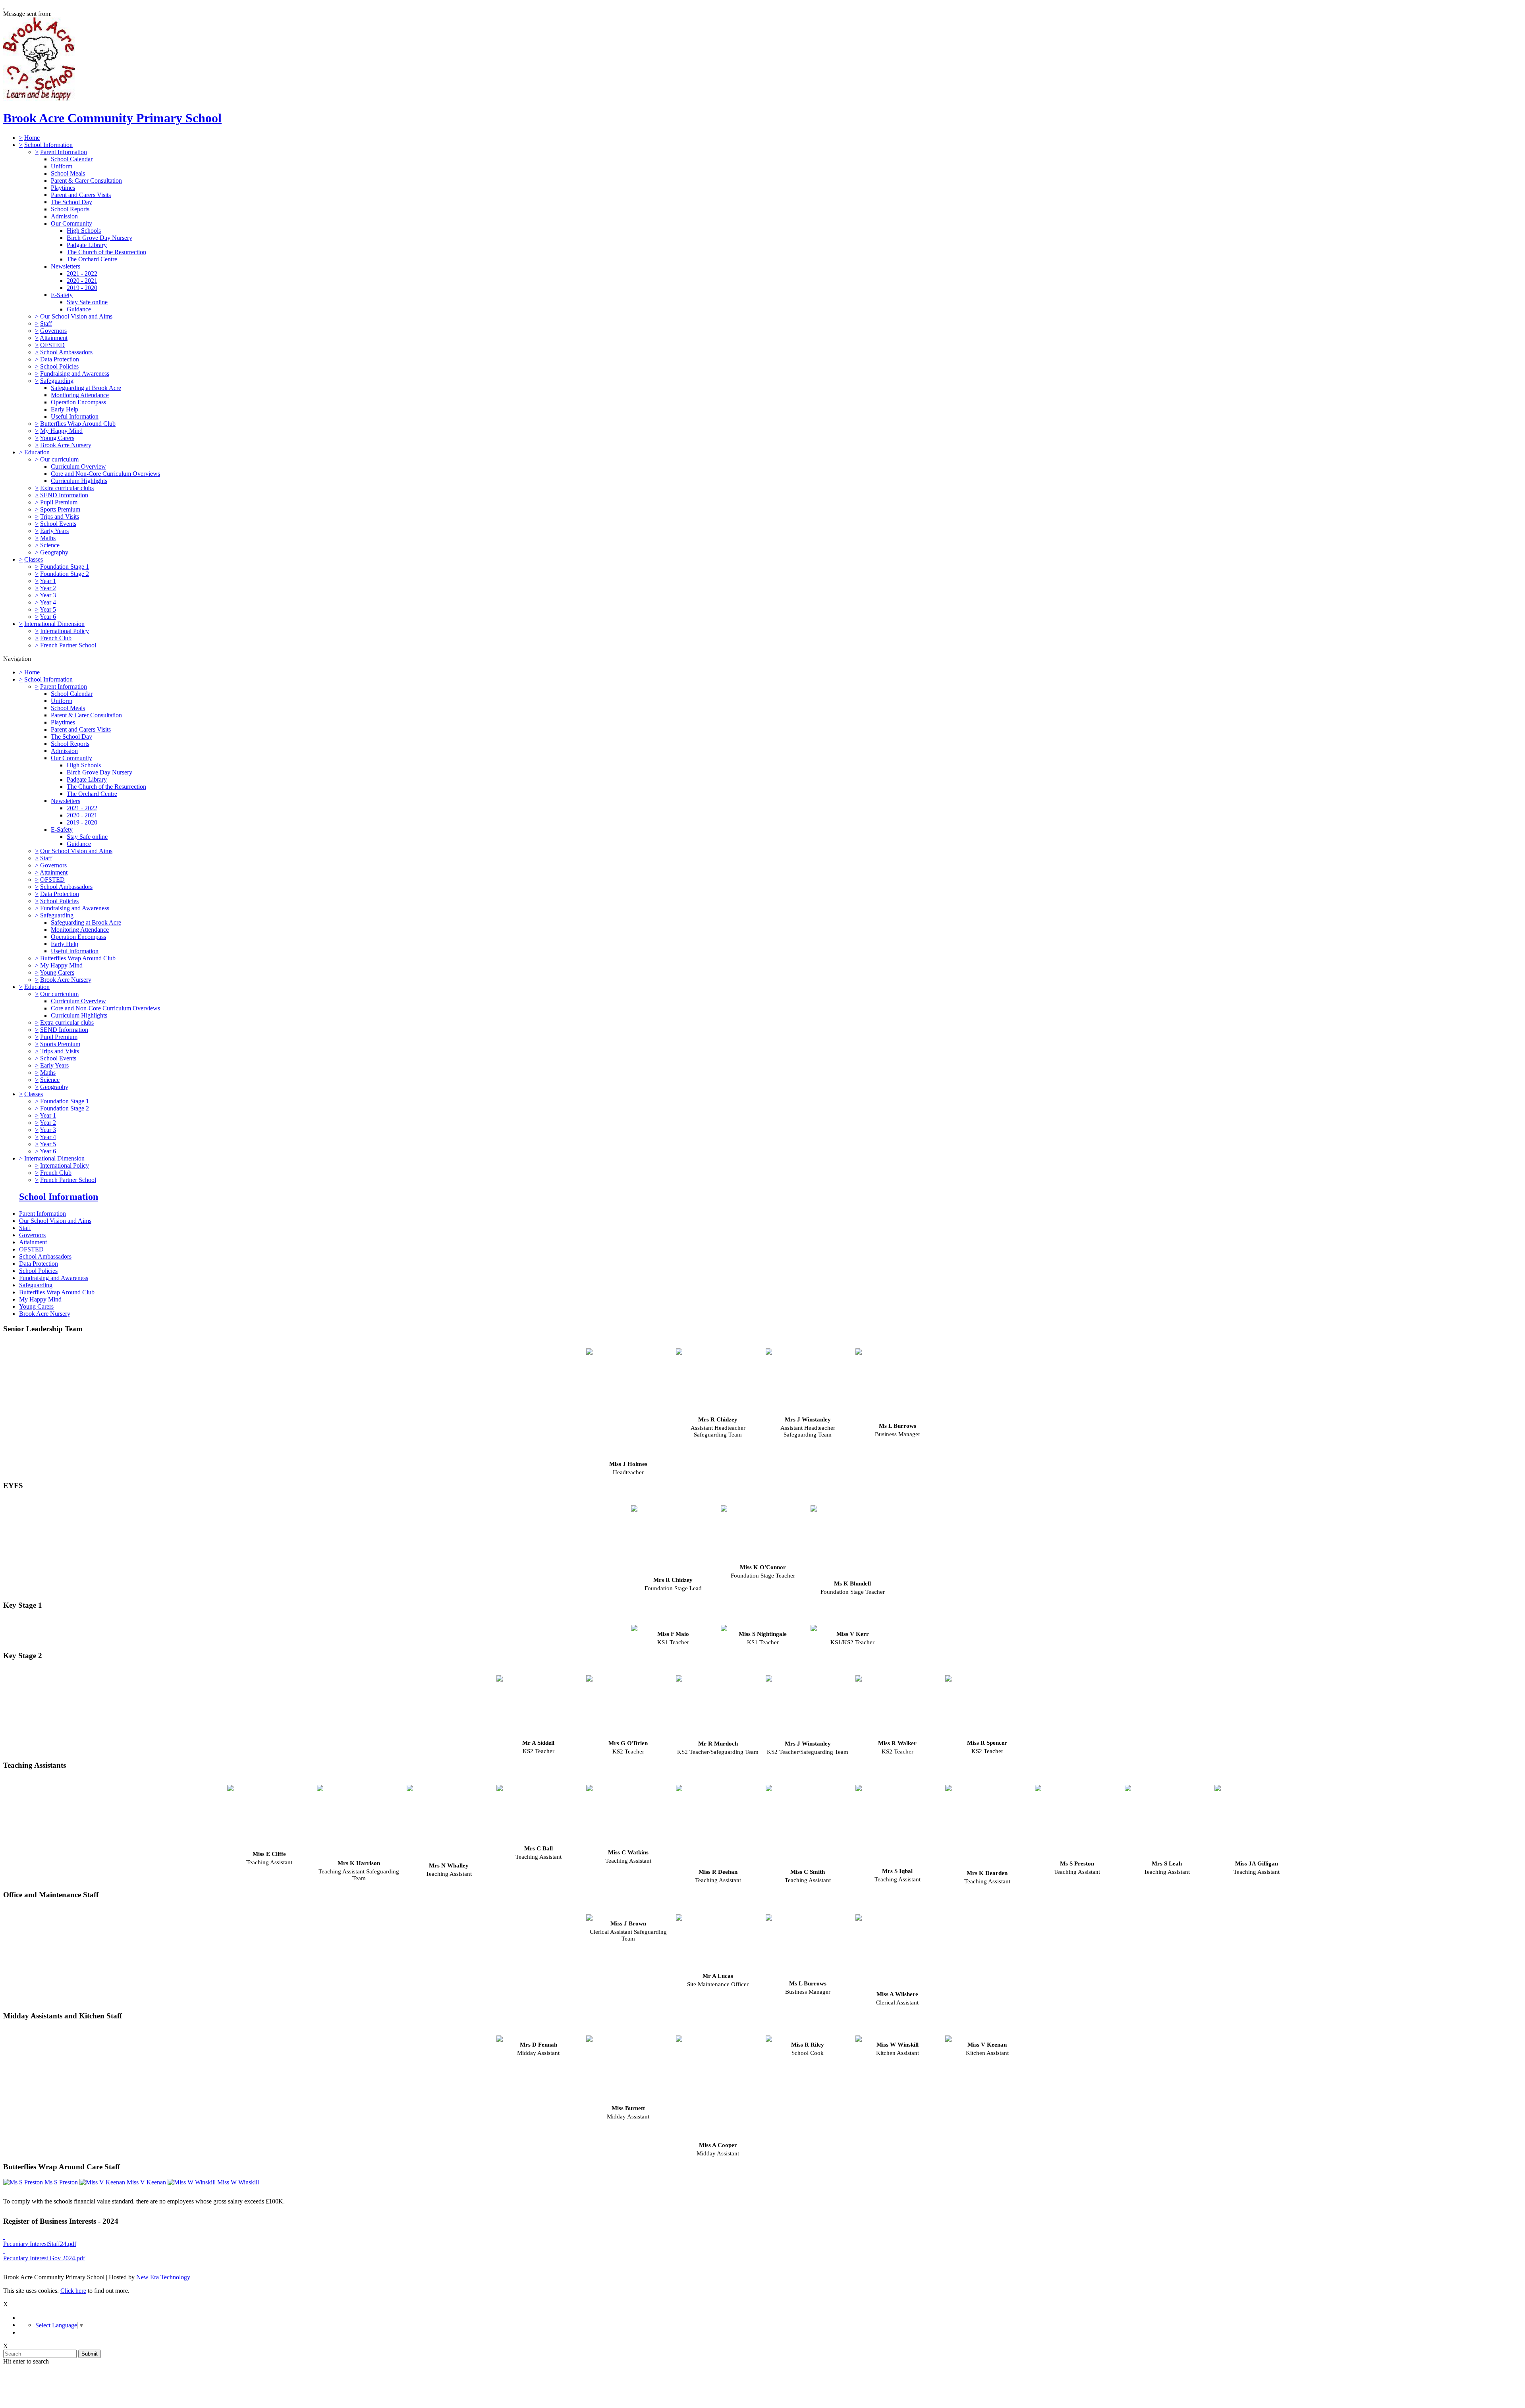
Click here (73, 2291)
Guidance (79, 309)
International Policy (65, 631)
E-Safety (62, 295)
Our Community (71, 223)
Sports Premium (60, 509)
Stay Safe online (87, 302)
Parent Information (64, 152)
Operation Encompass (78, 402)
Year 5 (48, 609)
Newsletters (66, 266)
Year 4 (48, 602)
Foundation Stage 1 (65, 567)
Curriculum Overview (78, 466)
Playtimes (63, 188)
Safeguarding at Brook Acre (86, 388)
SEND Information (64, 495)
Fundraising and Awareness (75, 374)
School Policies (59, 366)
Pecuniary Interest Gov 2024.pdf (44, 2258)
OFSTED (52, 345)
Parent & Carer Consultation (86, 181)
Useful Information (75, 416)
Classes (34, 559)
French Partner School (68, 645)
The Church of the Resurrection (106, 252)
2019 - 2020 (82, 288)
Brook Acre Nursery (66, 445)
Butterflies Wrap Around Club (78, 424)
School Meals (68, 173)
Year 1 (48, 581)
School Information (48, 145)
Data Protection (60, 359)
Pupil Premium (59, 502)
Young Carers (57, 438)
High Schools (84, 231)
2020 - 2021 (82, 281)
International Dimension (54, 624)
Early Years (54, 531)
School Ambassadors (66, 352)
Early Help (65, 409)
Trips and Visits (60, 517)
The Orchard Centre (92, 259)
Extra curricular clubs (67, 488)
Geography (54, 552)
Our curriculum (59, 459)
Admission (64, 216)
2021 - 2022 (82, 273)
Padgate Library (87, 245)
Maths (48, 538)
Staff (46, 323)
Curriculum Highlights (79, 481)
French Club (56, 638)
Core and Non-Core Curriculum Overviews (105, 474)
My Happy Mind (61, 431)
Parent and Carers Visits (81, 195)
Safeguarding (57, 381)
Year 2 (48, 588)
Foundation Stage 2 (65, 574)
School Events (58, 524)
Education (37, 452)
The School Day (71, 202)
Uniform (62, 166)
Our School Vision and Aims (76, 316)
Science (50, 545)
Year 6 (48, 617)
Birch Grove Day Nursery (99, 238)
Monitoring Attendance (80, 395)
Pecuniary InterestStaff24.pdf (40, 2244)
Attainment (54, 338)
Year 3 (48, 595)
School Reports (70, 209)
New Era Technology (163, 2277)
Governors (53, 331)
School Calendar (72, 159)
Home (32, 138)
